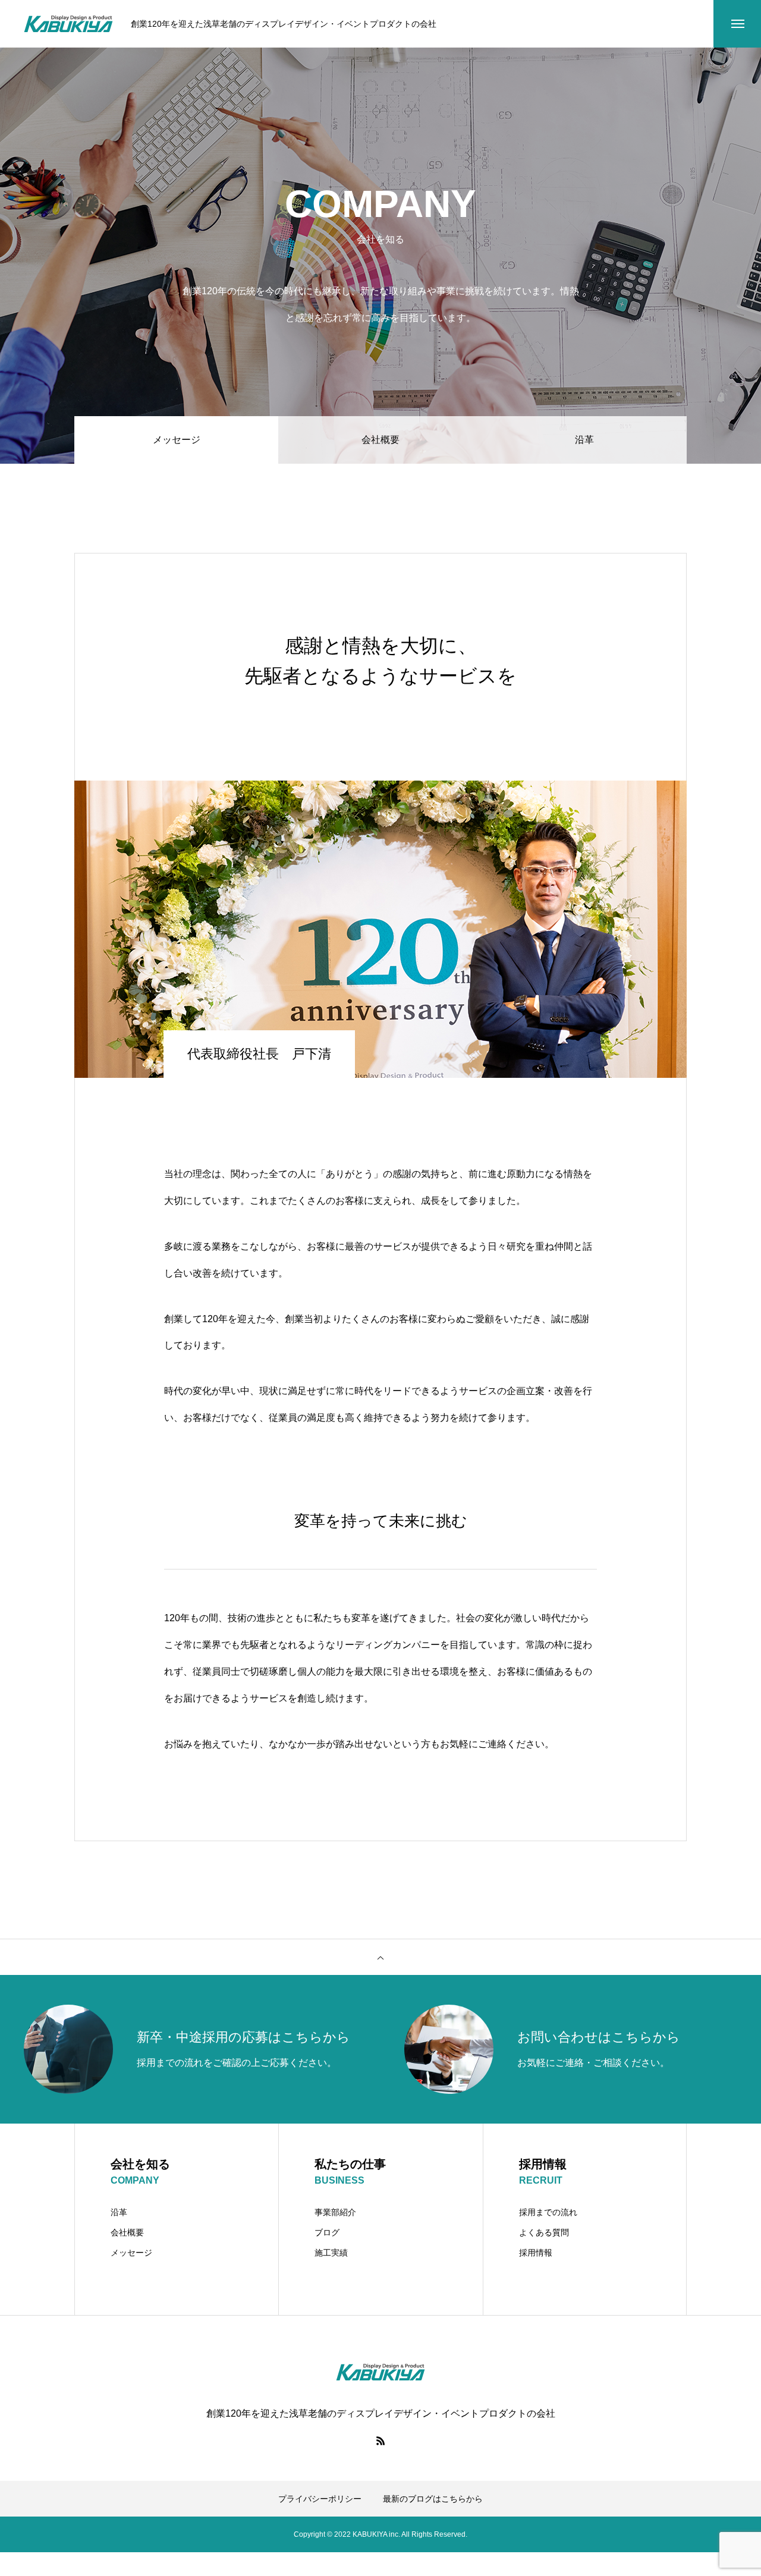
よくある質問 (544, 2232)
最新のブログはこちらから (433, 2499)
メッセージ (131, 2253)
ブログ (327, 2232)
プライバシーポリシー (320, 2499)
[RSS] (380, 2440)
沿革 (584, 440)
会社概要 (380, 440)
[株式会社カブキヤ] (68, 24)
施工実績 (331, 2253)
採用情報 (536, 2253)
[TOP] (380, 1957)
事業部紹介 (335, 2212)
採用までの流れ (548, 2212)
